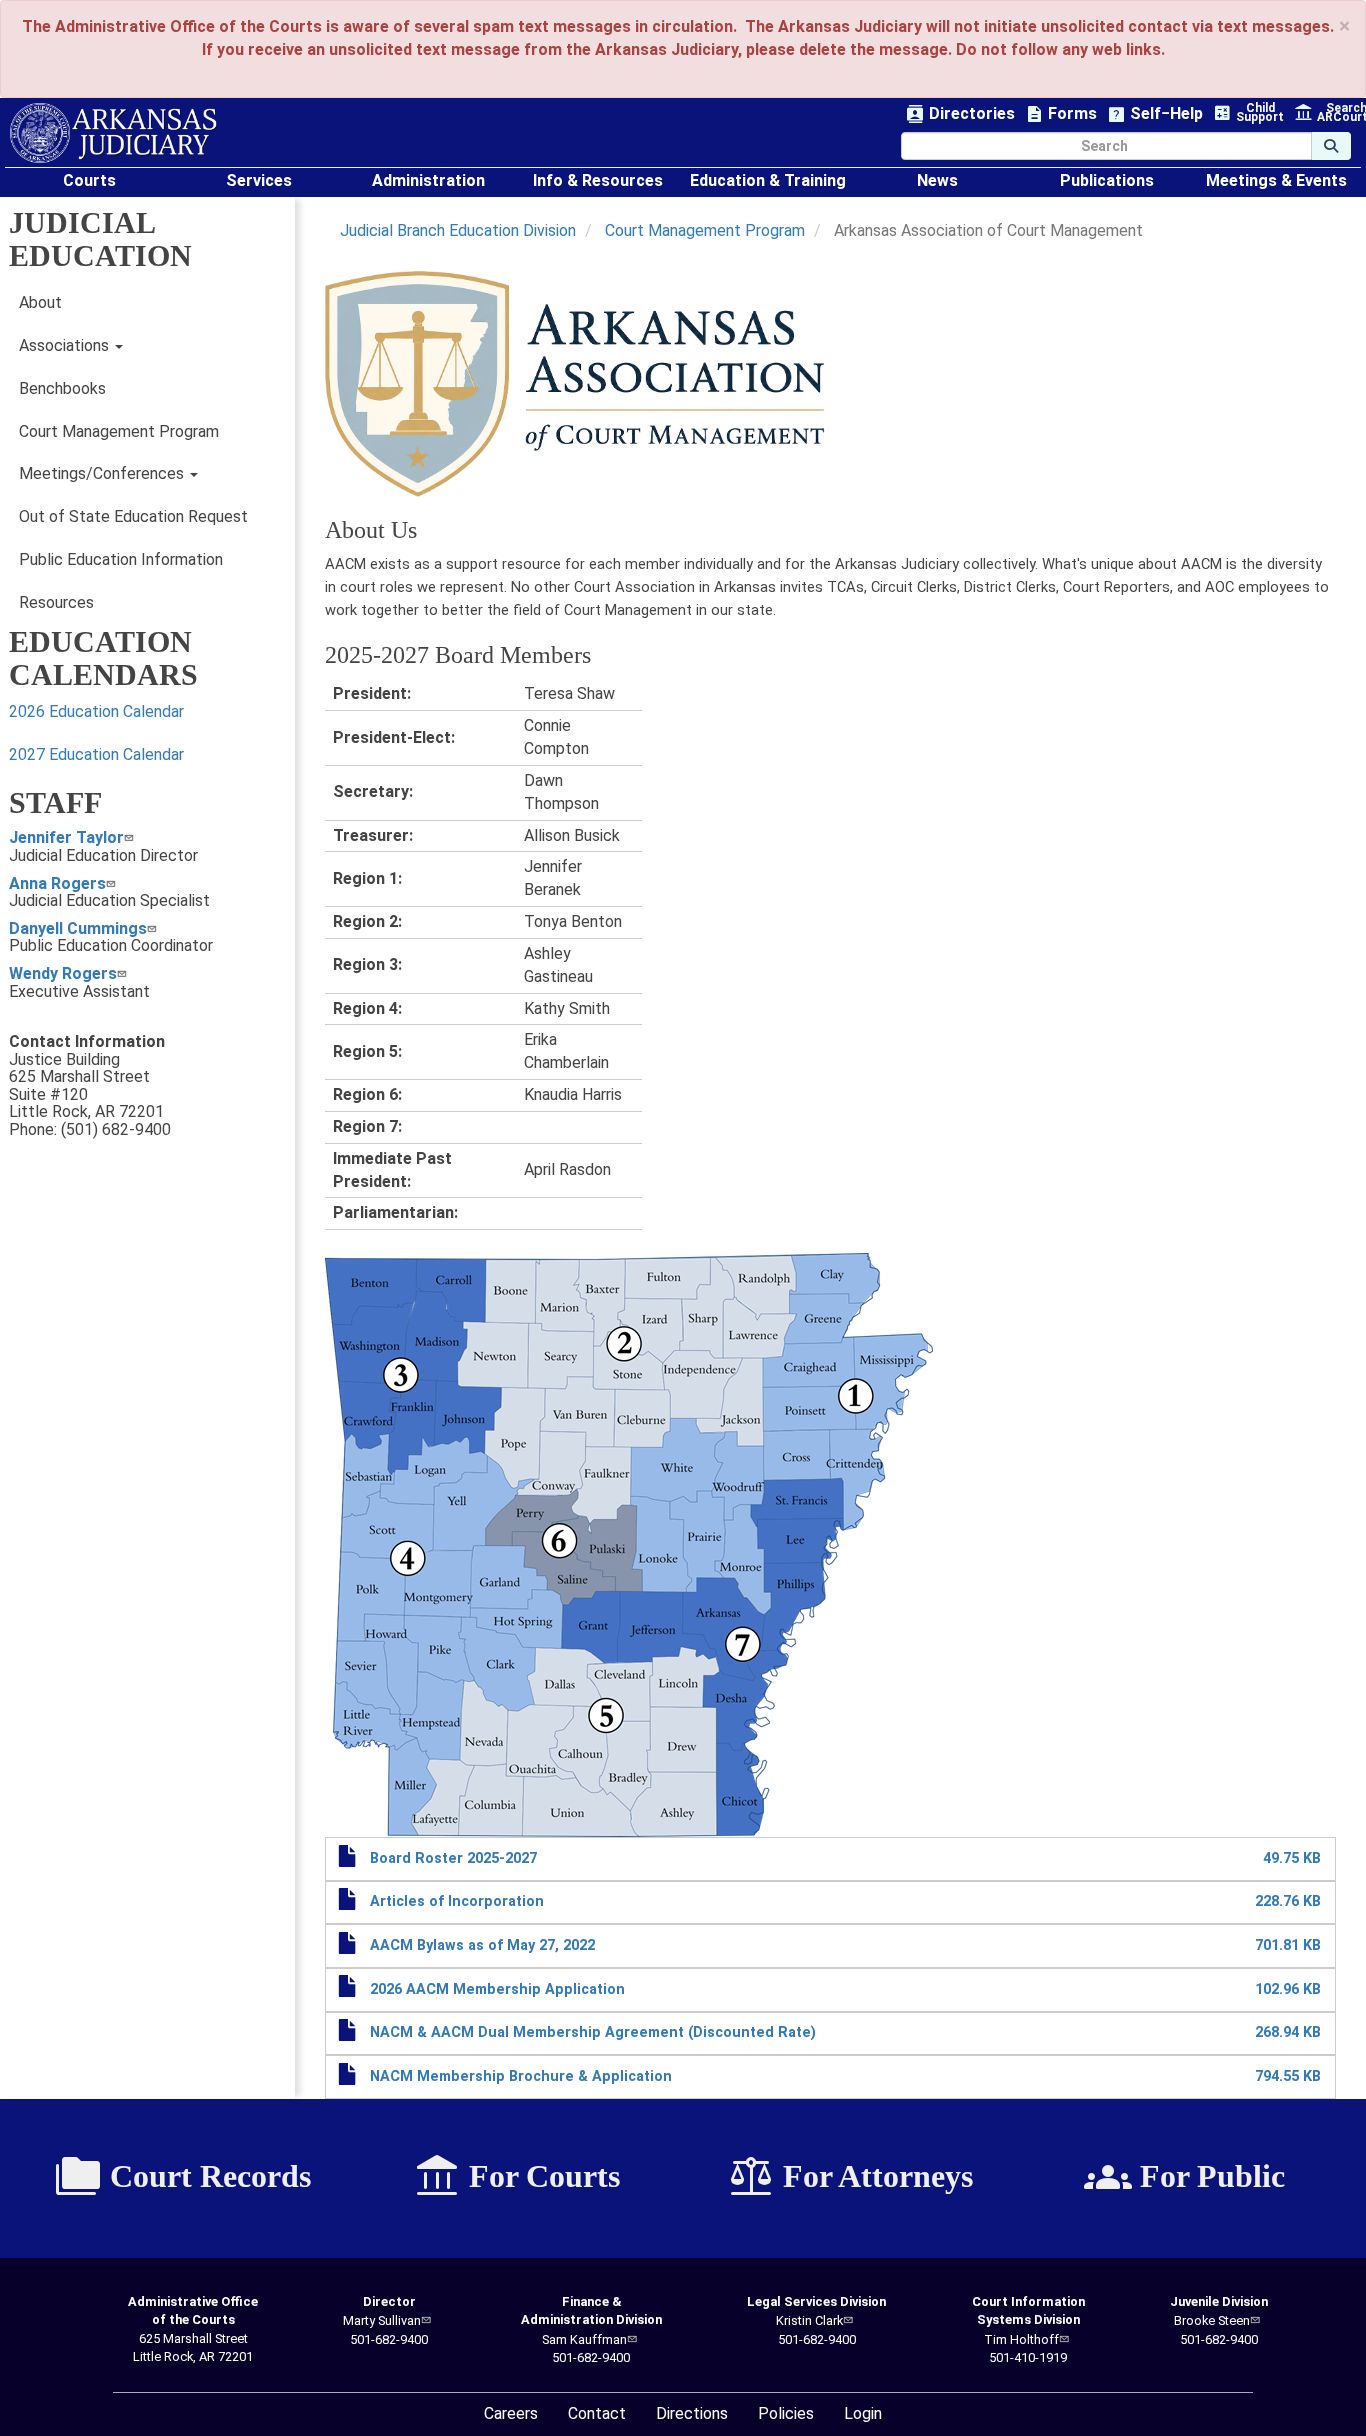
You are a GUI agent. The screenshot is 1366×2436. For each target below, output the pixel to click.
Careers (511, 2413)
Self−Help (1155, 114)
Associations (66, 345)
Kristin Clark (809, 2320)
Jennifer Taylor (66, 837)
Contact (597, 2413)
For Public (1184, 2177)
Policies (786, 2413)
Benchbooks (62, 388)
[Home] (113, 133)
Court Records (182, 2177)
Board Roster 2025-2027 (453, 1858)
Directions (692, 2413)
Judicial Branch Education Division (458, 230)
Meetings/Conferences (103, 473)
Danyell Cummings (78, 928)
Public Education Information (121, 559)
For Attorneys (850, 2177)
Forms (1061, 114)
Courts (89, 180)
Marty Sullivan (382, 2320)
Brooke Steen (1212, 2320)
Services (259, 180)
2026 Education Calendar (96, 711)
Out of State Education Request (133, 516)
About (40, 302)
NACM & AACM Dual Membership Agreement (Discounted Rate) (593, 2032)
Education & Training (768, 180)
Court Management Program (119, 431)
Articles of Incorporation (457, 1901)
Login (863, 2413)
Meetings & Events (1276, 180)
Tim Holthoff (1021, 2339)
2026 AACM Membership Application (497, 1989)
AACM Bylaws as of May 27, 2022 (482, 1945)
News (937, 180)
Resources (56, 602)
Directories (960, 114)
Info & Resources (598, 180)
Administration (428, 180)
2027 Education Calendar (96, 754)
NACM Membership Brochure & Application (521, 2076)
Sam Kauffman (584, 2339)
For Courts (516, 2177)
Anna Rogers (57, 883)
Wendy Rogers (63, 973)
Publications (1107, 180)
